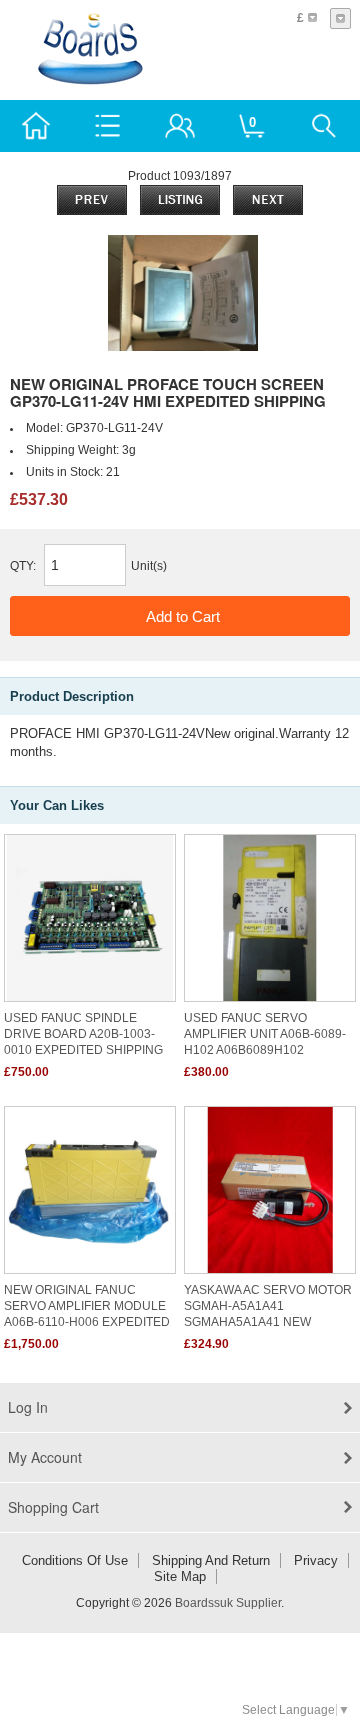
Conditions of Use (75, 1560)
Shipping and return (211, 1560)
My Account (45, 1457)
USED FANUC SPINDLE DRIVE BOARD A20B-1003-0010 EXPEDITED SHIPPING (83, 1034)
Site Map (180, 1576)
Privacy (316, 1560)
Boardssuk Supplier (228, 1603)
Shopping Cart (53, 1507)
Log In (28, 1407)
